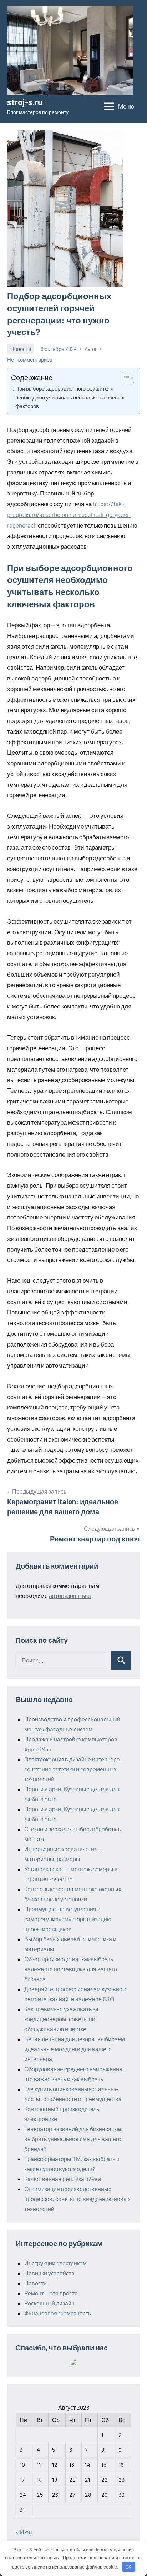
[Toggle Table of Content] (124, 378)
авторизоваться (70, 1596)
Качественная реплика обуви (63, 2179)
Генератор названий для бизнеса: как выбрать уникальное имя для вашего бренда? (73, 2139)
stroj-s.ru (25, 102)
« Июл (24, 2532)
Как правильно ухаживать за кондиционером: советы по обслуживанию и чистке (61, 2019)
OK (128, 2567)
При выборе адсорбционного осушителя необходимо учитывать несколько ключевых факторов (70, 397)
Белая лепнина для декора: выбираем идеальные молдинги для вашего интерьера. (75, 2049)
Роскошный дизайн (49, 2303)
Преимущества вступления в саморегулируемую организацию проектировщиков (68, 1919)
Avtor (91, 349)
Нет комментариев (30, 359)
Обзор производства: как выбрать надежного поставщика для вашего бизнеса (71, 1969)
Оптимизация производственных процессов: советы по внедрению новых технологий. (77, 2199)
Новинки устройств (49, 2273)
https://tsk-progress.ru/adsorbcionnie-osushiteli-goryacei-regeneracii (69, 514)
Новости (21, 349)
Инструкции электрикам (55, 2263)
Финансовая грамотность (58, 2313)
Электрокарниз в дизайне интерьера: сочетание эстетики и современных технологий (73, 1769)
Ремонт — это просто (51, 2293)
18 (39, 2479)
